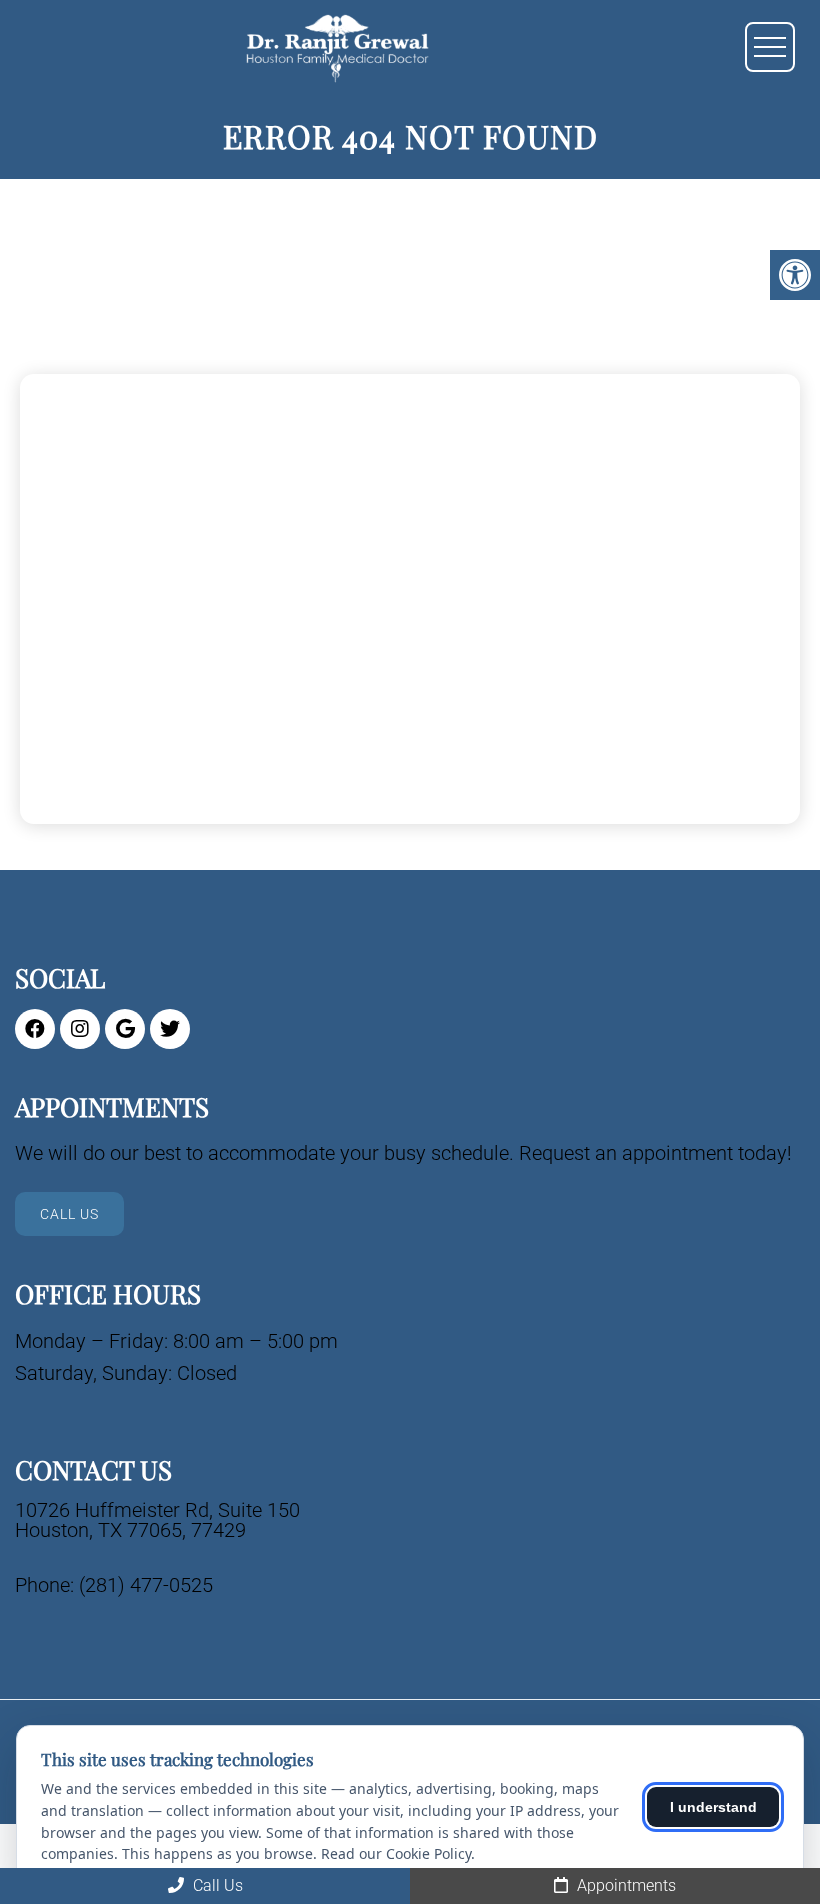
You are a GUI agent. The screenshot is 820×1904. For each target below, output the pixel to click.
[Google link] (125, 1029)
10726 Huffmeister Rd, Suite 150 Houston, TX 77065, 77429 (157, 1520)
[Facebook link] (35, 1029)
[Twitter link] (170, 1029)
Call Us (69, 1214)
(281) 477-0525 (146, 1585)
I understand (713, 1807)
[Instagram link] (80, 1029)
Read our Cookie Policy (396, 1853)
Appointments (624, 1885)
